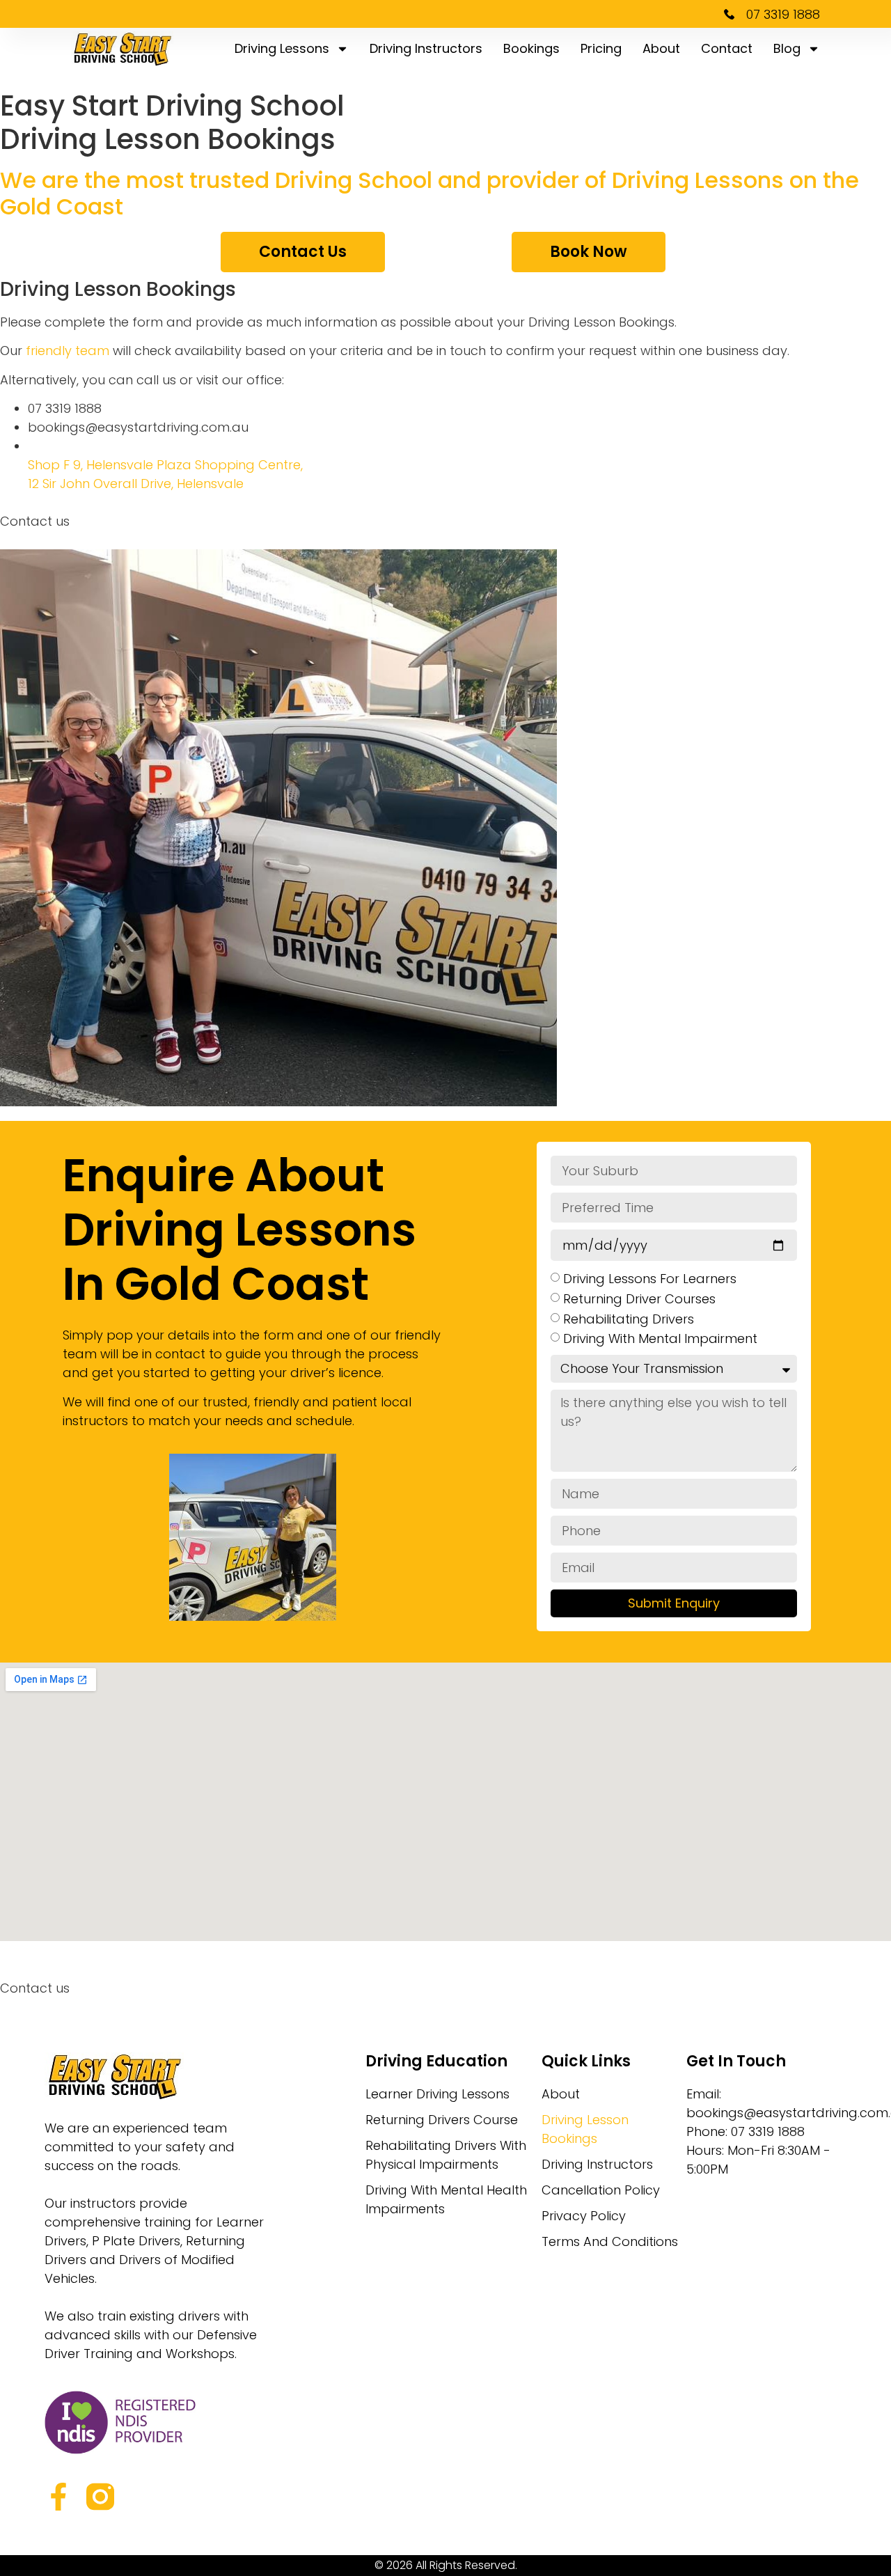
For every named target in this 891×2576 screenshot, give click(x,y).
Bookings (531, 48)
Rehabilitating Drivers (629, 1318)
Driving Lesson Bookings (585, 2129)
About (661, 48)
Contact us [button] (35, 521)
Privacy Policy (584, 2216)
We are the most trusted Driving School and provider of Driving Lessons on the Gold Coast (429, 193)
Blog (787, 48)
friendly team (68, 351)
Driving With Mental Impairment (660, 1338)
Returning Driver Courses (639, 1299)
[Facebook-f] (58, 2497)
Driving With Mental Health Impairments (446, 2199)
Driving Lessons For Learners (650, 1279)
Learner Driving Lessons (437, 2094)
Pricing (601, 48)
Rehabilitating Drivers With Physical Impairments (446, 2155)
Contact (727, 48)
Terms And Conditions (610, 2241)
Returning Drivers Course (442, 2120)
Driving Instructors (426, 48)
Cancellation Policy (601, 2190)
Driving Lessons (282, 48)
